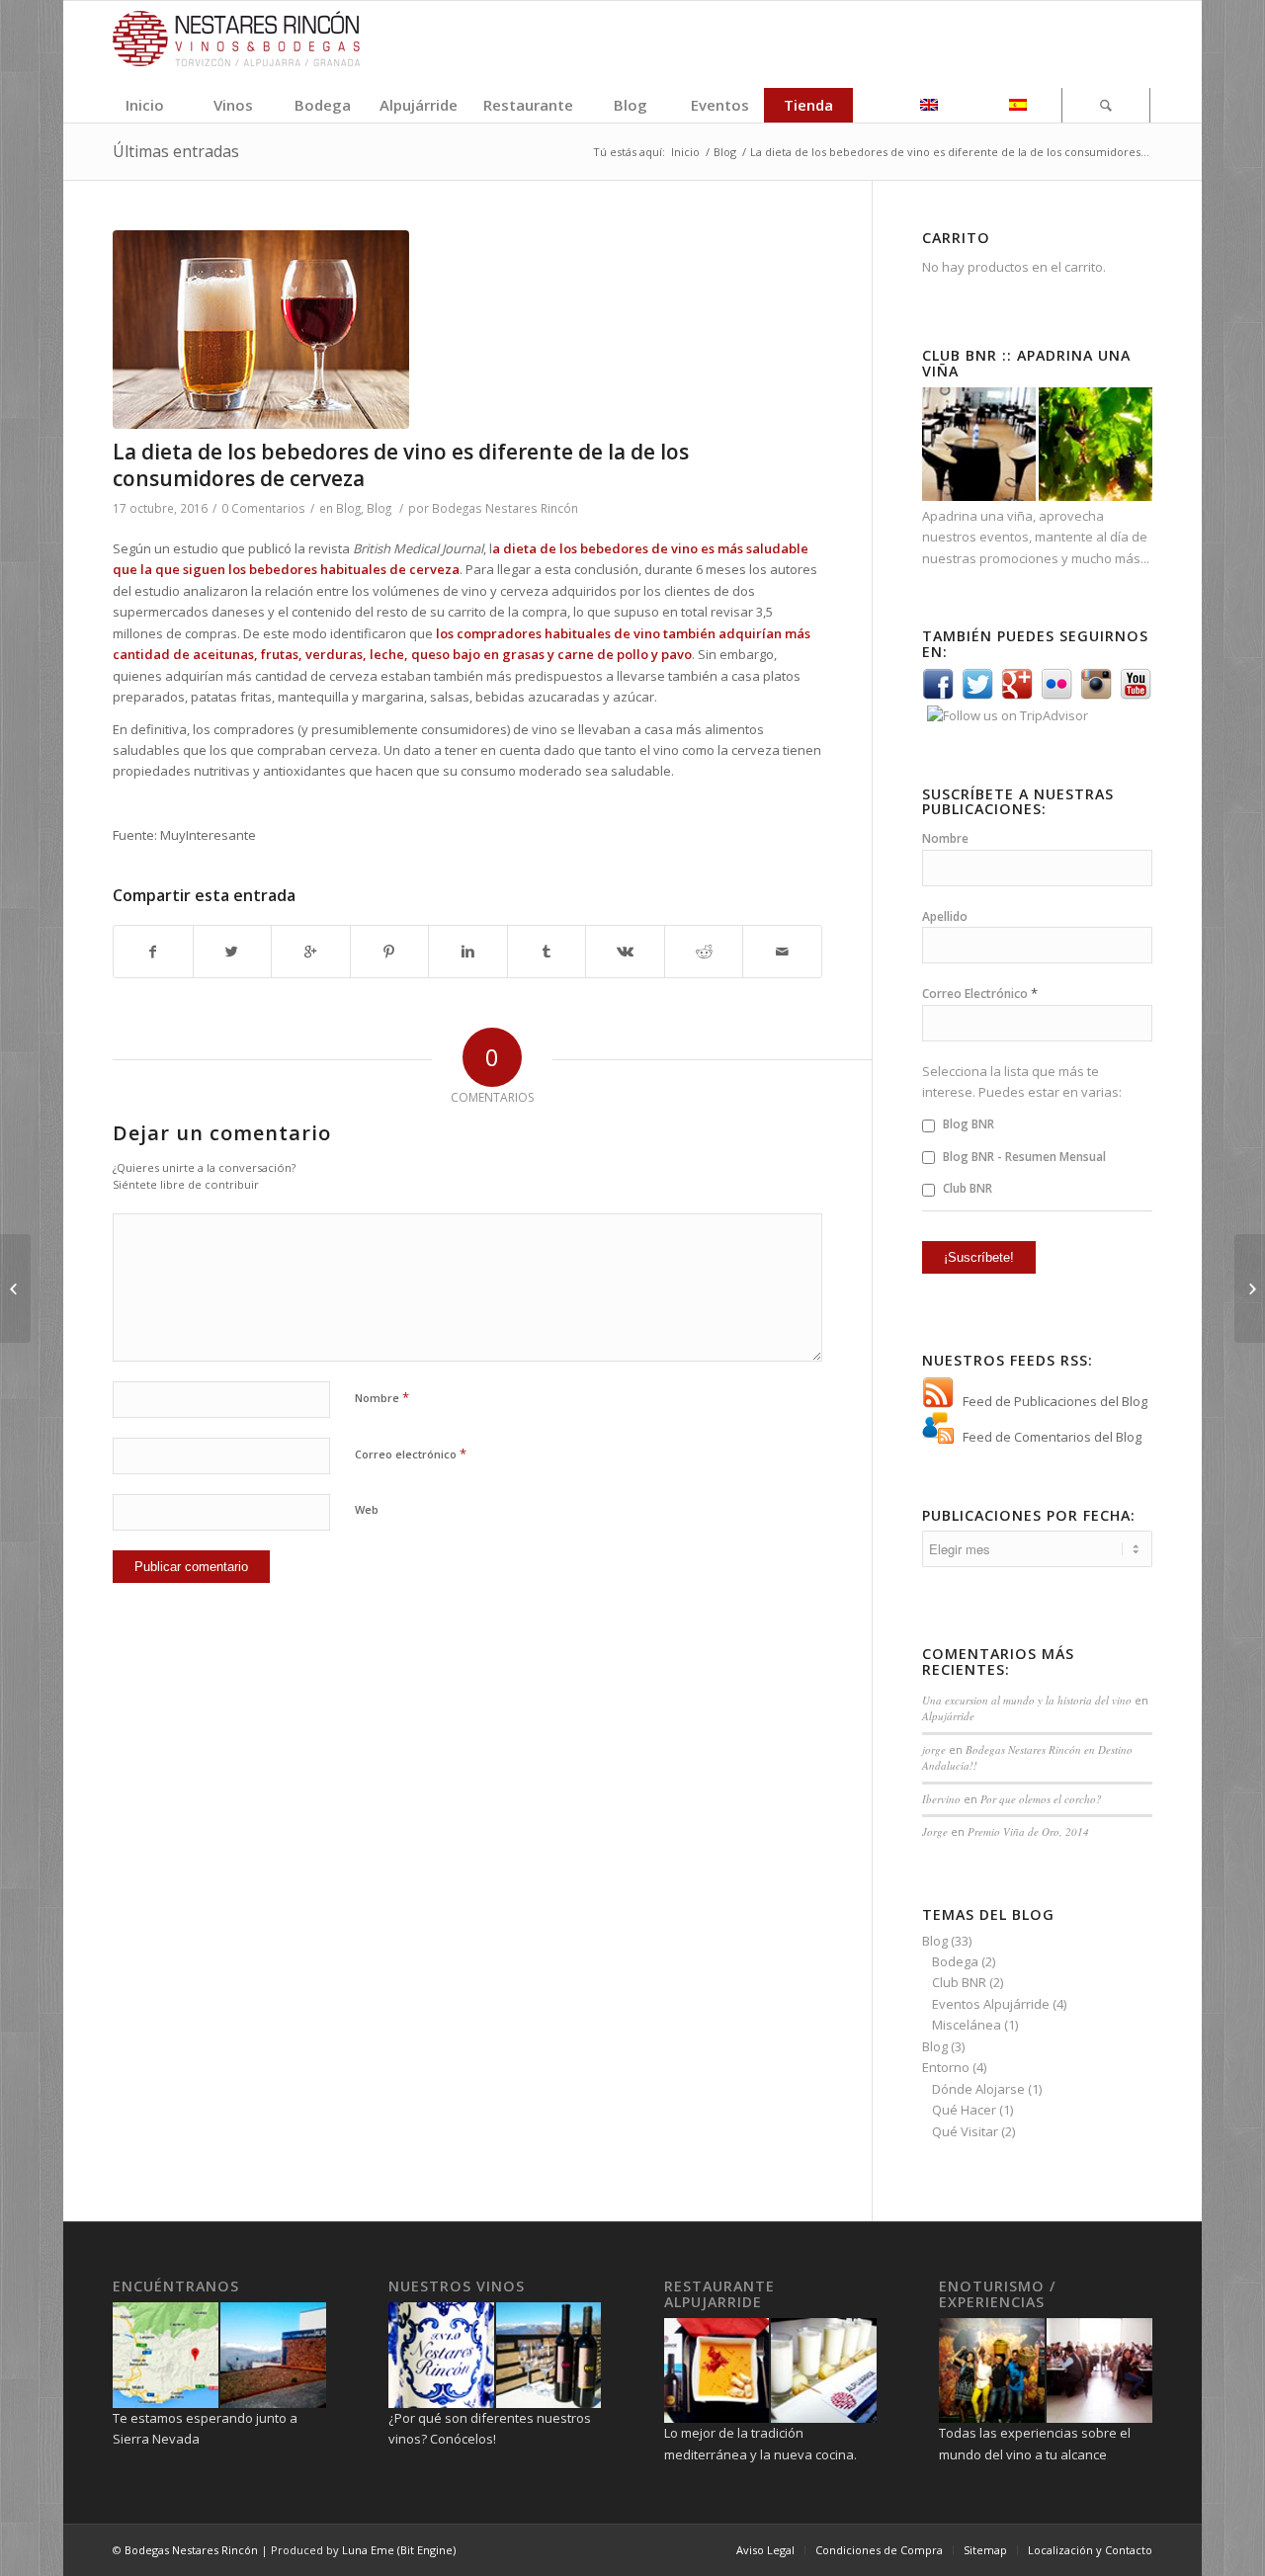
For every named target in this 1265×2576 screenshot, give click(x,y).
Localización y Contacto (1090, 2550)
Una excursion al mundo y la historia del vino (1027, 1700)
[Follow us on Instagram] (1096, 695)
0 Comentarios (263, 508)
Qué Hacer (964, 2110)
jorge (934, 1749)
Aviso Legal (765, 2550)
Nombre (382, 1397)
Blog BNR (967, 1124)
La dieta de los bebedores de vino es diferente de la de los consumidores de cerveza (401, 465)
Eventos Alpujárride (991, 2004)
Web (367, 1509)
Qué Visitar (965, 2131)
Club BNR (966, 1188)
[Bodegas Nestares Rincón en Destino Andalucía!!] (15, 1288)
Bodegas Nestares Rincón (505, 508)
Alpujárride (948, 1716)
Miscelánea (967, 2025)
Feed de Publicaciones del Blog (1055, 1401)
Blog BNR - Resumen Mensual (1023, 1157)
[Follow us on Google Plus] (1017, 695)
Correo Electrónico (980, 993)
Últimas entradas (176, 151)
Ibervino (941, 1799)
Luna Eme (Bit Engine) (399, 2550)
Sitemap (985, 2550)
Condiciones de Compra (879, 2550)
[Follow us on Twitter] (977, 695)
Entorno (946, 2067)
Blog (725, 152)
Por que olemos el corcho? (1041, 1799)
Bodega (955, 1961)
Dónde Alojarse (978, 2089)
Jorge (935, 1831)
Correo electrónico (411, 1454)
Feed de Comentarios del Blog (1052, 1437)
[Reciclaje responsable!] (1250, 1288)
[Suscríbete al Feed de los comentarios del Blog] (938, 1437)
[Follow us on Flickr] (1056, 695)
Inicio (685, 152)
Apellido (945, 916)
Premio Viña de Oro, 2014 (1028, 1831)
